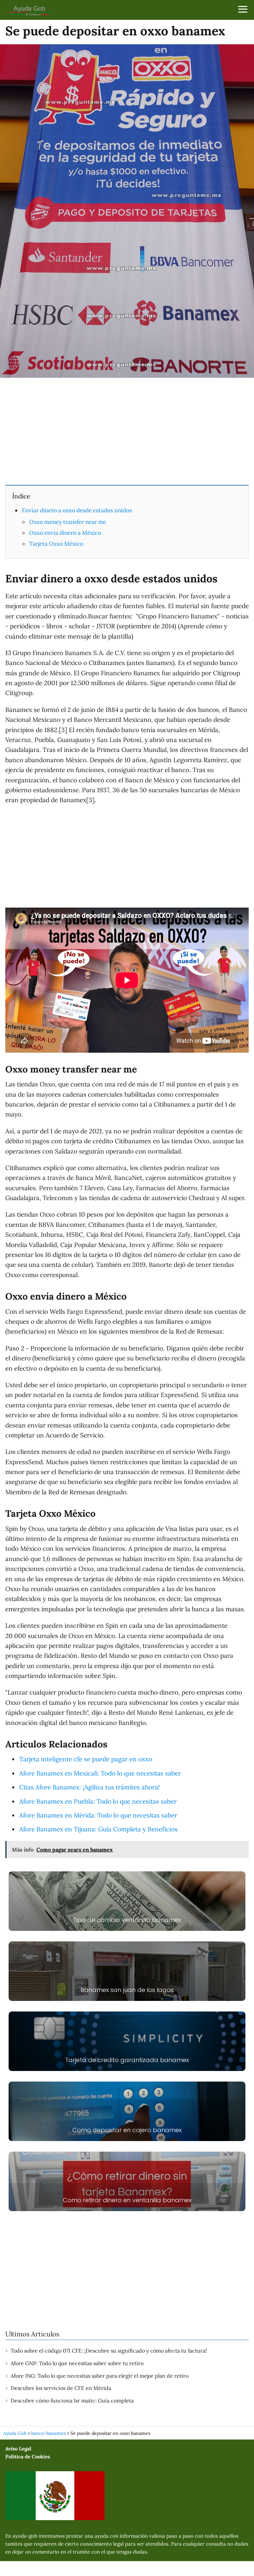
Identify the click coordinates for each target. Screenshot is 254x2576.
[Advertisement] (127, 431)
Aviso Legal (18, 2449)
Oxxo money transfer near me (68, 522)
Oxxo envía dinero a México (65, 533)
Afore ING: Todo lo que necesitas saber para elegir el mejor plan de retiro (100, 2376)
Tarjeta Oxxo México (56, 544)
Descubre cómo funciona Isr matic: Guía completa (72, 2400)
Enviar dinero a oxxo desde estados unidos (77, 510)
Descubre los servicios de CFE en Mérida (61, 2388)
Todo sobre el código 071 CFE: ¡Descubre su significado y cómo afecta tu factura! (109, 2351)
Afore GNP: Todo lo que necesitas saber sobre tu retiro (77, 2363)
